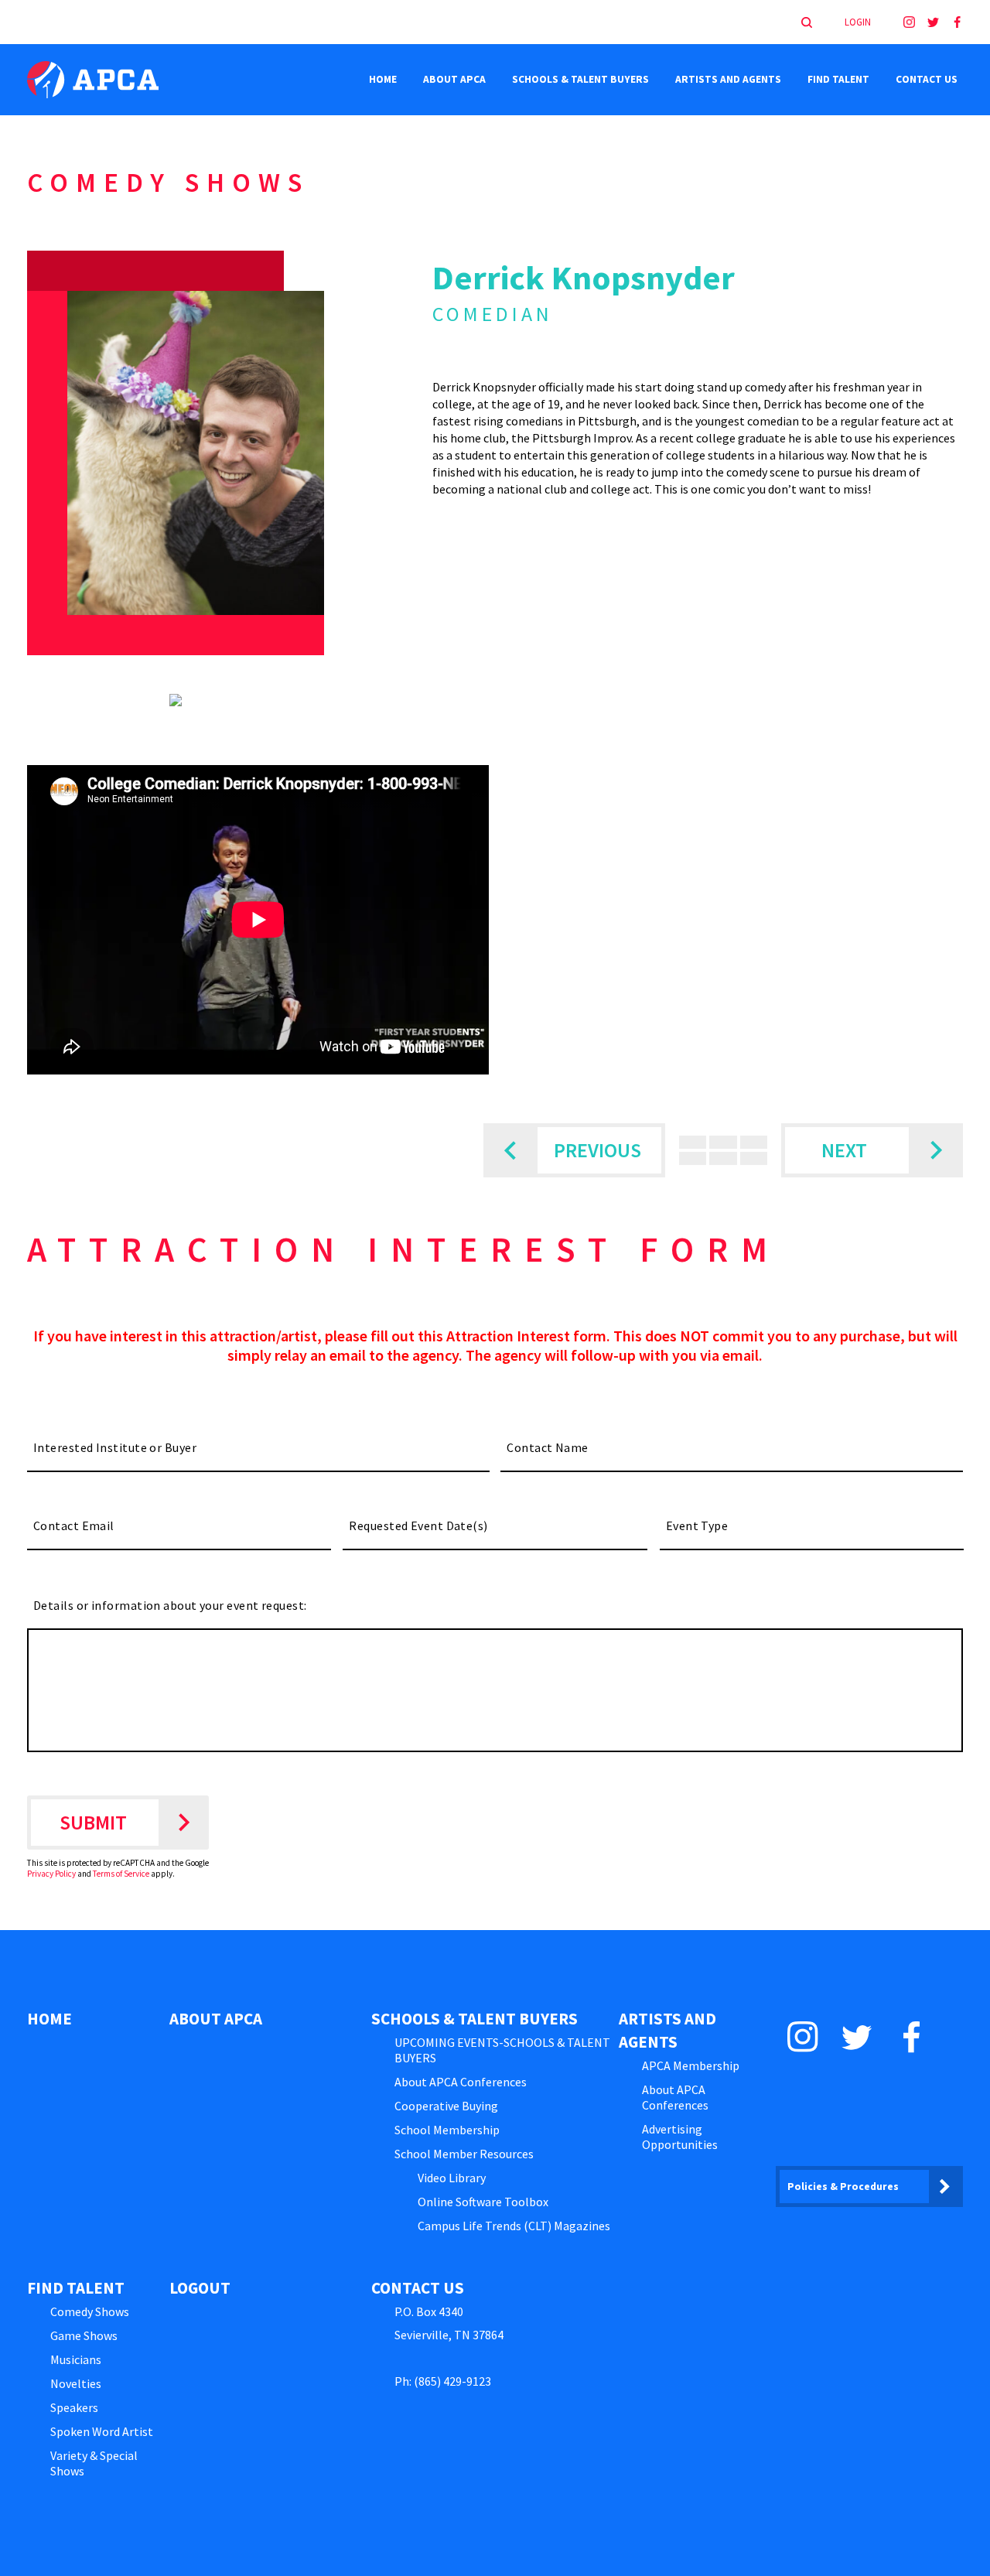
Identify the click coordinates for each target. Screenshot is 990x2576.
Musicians (76, 2359)
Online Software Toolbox (483, 2202)
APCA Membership (691, 2065)
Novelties (76, 2383)
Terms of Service (121, 1874)
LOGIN (858, 22)
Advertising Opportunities (680, 2137)
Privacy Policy (51, 1874)
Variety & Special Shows (94, 2463)
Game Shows (84, 2335)
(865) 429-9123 (452, 2381)
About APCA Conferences (461, 2082)
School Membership (447, 2130)
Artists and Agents (728, 79)
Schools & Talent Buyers (580, 79)
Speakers (74, 2407)
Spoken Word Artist (102, 2431)
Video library (452, 2178)
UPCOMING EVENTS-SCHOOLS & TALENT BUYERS (502, 2050)
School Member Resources (464, 2154)
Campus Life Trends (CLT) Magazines (514, 2226)
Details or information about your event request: (170, 1605)
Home (383, 79)
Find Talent (838, 79)
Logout (200, 2288)
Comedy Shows (90, 2311)
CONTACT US (927, 79)
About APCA (454, 79)
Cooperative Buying (446, 2106)
